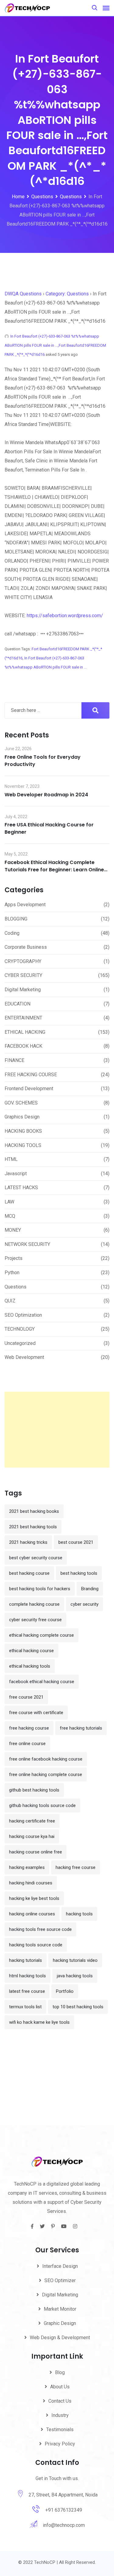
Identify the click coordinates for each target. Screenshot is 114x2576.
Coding (12, 933)
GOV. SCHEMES (21, 1103)
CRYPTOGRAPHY (23, 961)
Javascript (16, 1174)
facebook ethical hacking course (42, 1682)
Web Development (24, 1357)
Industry (60, 2415)
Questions (16, 1287)
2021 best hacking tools (33, 1527)
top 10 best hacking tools (78, 2007)
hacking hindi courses (31, 1883)
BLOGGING (16, 919)
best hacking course (29, 1573)
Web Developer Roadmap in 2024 (46, 795)
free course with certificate (36, 1713)
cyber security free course (35, 1620)
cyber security (85, 1604)
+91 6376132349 (64, 2510)
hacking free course (76, 1867)
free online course (27, 1744)
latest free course (27, 1991)
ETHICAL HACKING (25, 1032)
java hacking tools (75, 1976)
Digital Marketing (23, 990)
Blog (60, 2372)
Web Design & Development (60, 2338)
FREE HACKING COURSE (31, 1075)
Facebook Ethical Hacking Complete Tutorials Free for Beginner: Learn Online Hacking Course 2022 (54, 870)
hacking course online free (36, 1852)
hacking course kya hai (32, 1836)
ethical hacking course (31, 1651)
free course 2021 (26, 1697)
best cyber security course (36, 1558)
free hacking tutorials (81, 1728)
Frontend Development (29, 1089)
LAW (9, 1202)
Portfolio (65, 1991)
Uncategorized (20, 1343)
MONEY (13, 1230)
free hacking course (29, 1728)
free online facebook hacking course (46, 1759)
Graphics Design (22, 1117)
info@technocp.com (64, 2525)
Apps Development (25, 905)
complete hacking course (34, 1604)
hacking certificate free (32, 1821)
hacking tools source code (36, 1945)
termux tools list (25, 2007)
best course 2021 (76, 1542)
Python (12, 1273)
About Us (60, 2387)
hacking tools (79, 1914)
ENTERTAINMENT (23, 1018)
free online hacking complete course (46, 1775)
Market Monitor (60, 2309)
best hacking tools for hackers (40, 1589)
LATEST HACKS (21, 1188)
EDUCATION (17, 1004)
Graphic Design (60, 2323)
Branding (90, 1589)
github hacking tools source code (42, 1805)
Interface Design (60, 2266)
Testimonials (60, 2430)
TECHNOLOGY (20, 1329)
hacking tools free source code (40, 1929)
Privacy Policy (60, 2444)
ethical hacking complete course (41, 1635)
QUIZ (10, 1301)
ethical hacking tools (30, 1666)
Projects (14, 1258)
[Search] (95, 8)
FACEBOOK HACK (23, 1046)
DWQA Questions (23, 294)
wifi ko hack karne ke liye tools (39, 2022)
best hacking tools (79, 1573)
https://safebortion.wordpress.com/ (65, 616)
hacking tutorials (26, 1960)
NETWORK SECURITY (27, 1244)
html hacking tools (28, 1976)
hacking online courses (32, 1914)
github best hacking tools (34, 1790)
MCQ (10, 1216)
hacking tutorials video (75, 1960)
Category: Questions (67, 294)
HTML (11, 1159)
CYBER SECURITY (23, 975)
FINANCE (14, 1060)
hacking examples (27, 1867)
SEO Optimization (23, 1315)
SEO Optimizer (60, 2280)
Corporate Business (26, 947)
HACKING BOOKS (23, 1131)
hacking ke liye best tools (34, 1898)
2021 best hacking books (34, 1511)
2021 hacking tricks (28, 1542)
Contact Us (60, 2401)
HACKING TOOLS (23, 1145)
